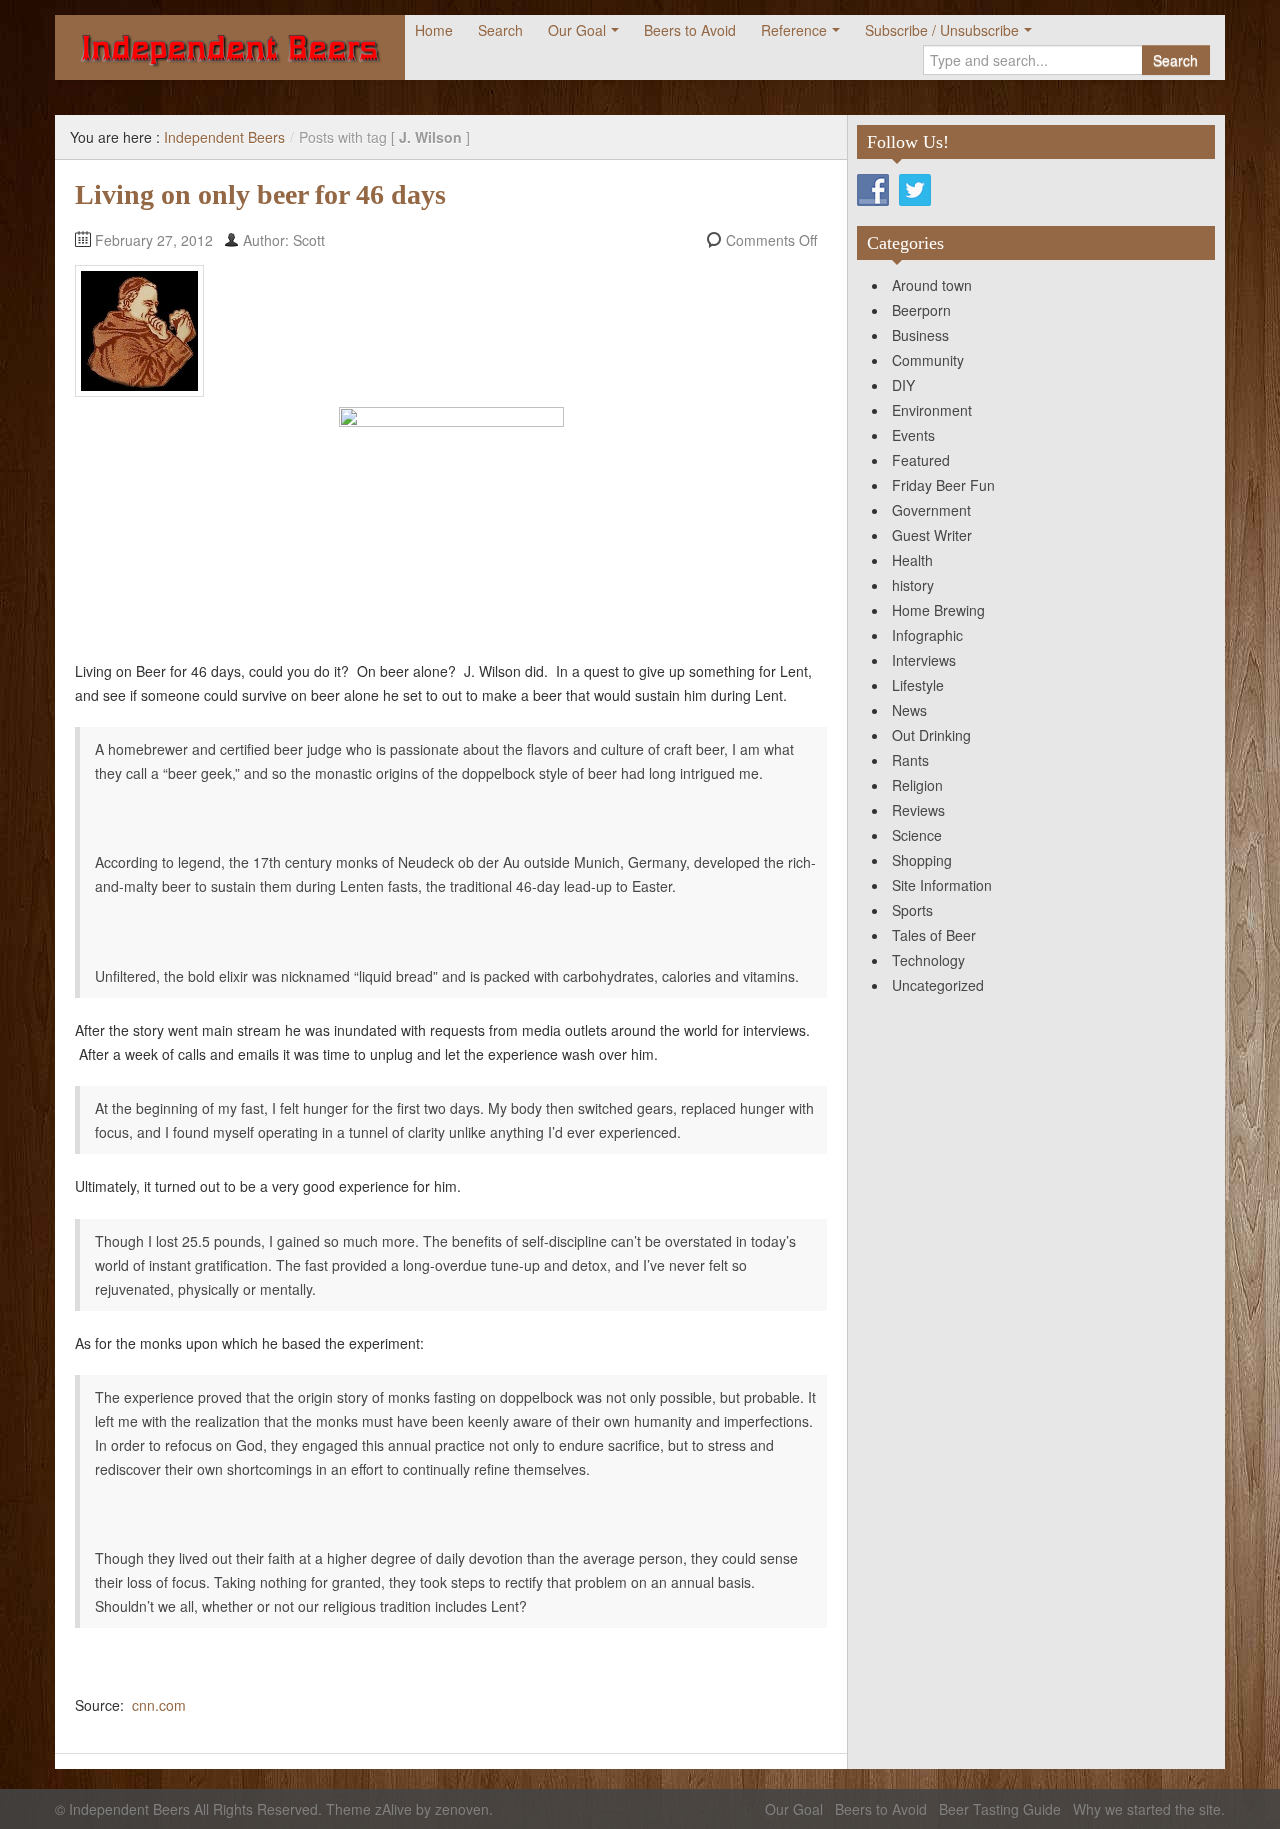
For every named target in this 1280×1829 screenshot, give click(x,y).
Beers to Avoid (690, 30)
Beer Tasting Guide (1000, 1809)
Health (912, 560)
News (909, 710)
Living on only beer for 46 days (260, 194)
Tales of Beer (934, 935)
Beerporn (921, 310)
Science (917, 835)
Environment (932, 410)
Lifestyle (918, 685)
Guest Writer (932, 535)
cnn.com (159, 1705)
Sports (912, 910)
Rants (910, 760)
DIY (903, 385)
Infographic (927, 635)
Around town (932, 285)
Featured (921, 460)
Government (931, 510)
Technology (928, 960)
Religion (917, 785)
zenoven (462, 1809)
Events (913, 435)
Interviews (924, 660)
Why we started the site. (1149, 1809)
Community (928, 360)
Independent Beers (224, 137)
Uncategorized (938, 985)
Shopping (922, 860)
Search (500, 30)
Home (434, 30)
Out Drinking (931, 735)
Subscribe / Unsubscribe (942, 30)
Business (920, 335)
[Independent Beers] (230, 47)
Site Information (942, 885)
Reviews (918, 810)
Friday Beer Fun (943, 485)
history (913, 585)
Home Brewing (938, 610)
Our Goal (577, 30)
